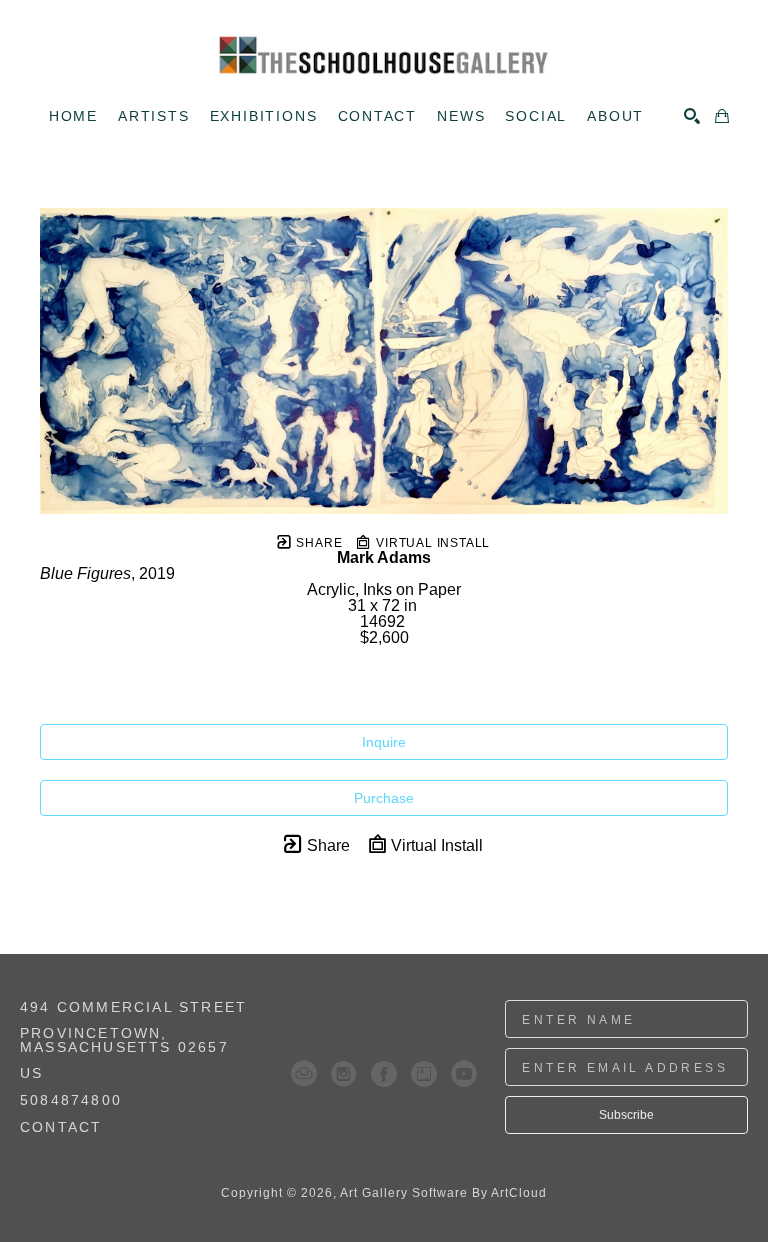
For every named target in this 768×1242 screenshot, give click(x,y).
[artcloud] (304, 1074)
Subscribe (626, 1115)
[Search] (692, 116)
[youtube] (464, 1074)
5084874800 (71, 1100)
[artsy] (424, 1074)
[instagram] (344, 1074)
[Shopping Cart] (722, 116)
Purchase (384, 798)
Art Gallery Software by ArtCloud (443, 1193)
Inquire (384, 742)
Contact (61, 1127)
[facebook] (384, 1074)
